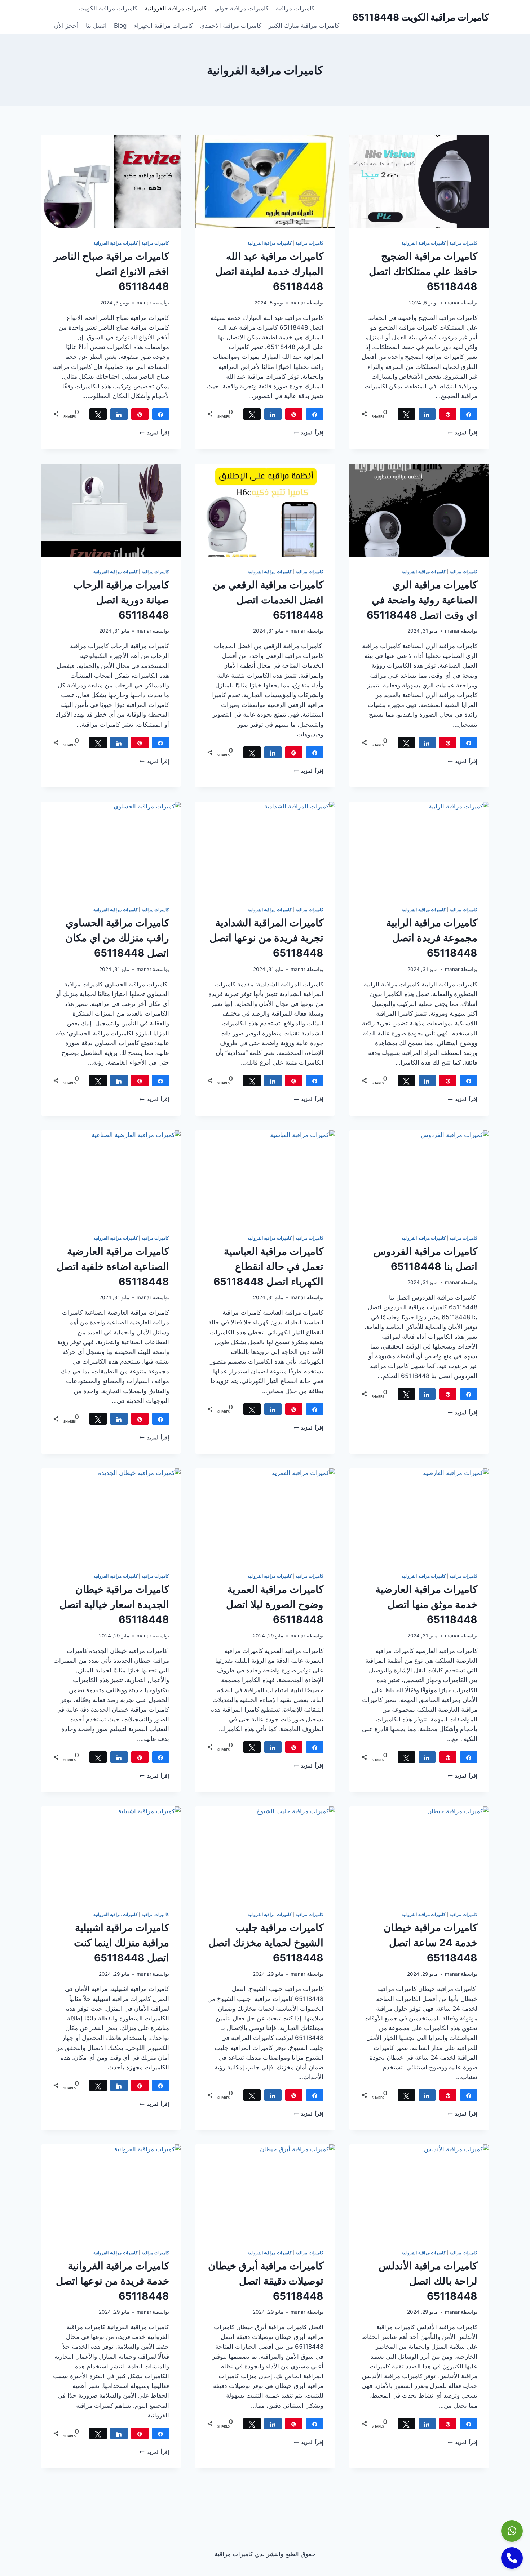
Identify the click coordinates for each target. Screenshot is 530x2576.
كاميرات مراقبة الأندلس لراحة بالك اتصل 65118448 (428, 2281)
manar (452, 303)
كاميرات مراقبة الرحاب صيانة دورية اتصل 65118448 (121, 600)
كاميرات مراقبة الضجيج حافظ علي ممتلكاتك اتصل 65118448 (423, 271)
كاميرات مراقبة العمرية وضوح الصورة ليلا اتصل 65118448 (275, 1604)
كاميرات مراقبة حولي (241, 8)
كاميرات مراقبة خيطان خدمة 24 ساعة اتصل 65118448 (430, 1943)
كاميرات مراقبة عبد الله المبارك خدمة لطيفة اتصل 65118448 (269, 271)
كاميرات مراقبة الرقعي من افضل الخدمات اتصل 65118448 (268, 600)
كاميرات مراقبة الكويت (108, 8)
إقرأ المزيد (463, 433)
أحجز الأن (66, 26)
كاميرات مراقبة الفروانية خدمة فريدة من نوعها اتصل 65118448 (112, 2281)
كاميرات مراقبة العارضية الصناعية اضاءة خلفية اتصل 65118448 (113, 1266)
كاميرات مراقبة (295, 8)
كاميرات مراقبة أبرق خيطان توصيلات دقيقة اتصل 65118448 (266, 2281)
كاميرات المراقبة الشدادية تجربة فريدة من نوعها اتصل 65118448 (266, 938)
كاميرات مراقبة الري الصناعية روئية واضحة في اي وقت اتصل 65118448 (422, 600)
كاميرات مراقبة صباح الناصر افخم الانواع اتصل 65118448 (111, 271)
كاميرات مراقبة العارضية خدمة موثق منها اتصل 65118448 (426, 1604)
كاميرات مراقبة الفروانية (176, 8)
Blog (120, 26)
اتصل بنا (96, 26)
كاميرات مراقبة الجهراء (164, 26)
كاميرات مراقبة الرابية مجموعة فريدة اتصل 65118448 (432, 938)
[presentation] (419, 182)
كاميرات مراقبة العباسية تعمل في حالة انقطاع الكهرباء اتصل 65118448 (268, 1266)
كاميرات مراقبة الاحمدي (231, 26)
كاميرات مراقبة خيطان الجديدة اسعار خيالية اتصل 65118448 (114, 1604)
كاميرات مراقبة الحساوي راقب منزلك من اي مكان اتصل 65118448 (117, 938)
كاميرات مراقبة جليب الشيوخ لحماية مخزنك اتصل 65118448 (266, 1943)
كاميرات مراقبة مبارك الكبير (304, 26)
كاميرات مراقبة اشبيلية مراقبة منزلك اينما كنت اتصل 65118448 (122, 1943)
